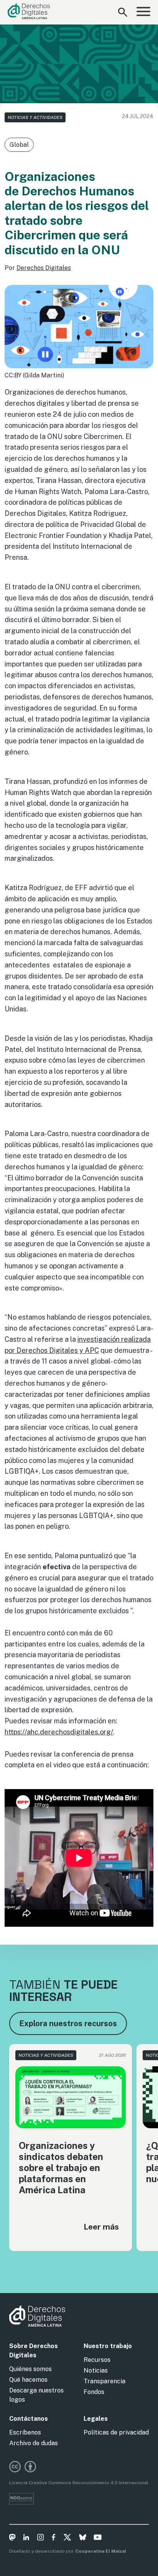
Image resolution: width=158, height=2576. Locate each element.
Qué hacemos (28, 2380)
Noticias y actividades (35, 117)
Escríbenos (25, 2432)
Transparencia (105, 2381)
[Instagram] (40, 2539)
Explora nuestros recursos (68, 2023)
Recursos (97, 2360)
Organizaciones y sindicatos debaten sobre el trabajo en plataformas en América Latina (61, 2167)
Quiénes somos (30, 2369)
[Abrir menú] (143, 12)
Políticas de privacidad (116, 2432)
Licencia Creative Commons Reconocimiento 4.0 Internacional (79, 2483)
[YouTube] (98, 2539)
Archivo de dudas (34, 2443)
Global (19, 145)
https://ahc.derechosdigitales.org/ (59, 1732)
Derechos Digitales (44, 268)
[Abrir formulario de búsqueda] (123, 12)
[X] (67, 2539)
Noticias (96, 2370)
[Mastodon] (12, 2539)
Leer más (101, 2227)
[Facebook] (53, 2539)
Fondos (94, 2392)
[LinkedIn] (26, 2539)
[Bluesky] (83, 2539)
